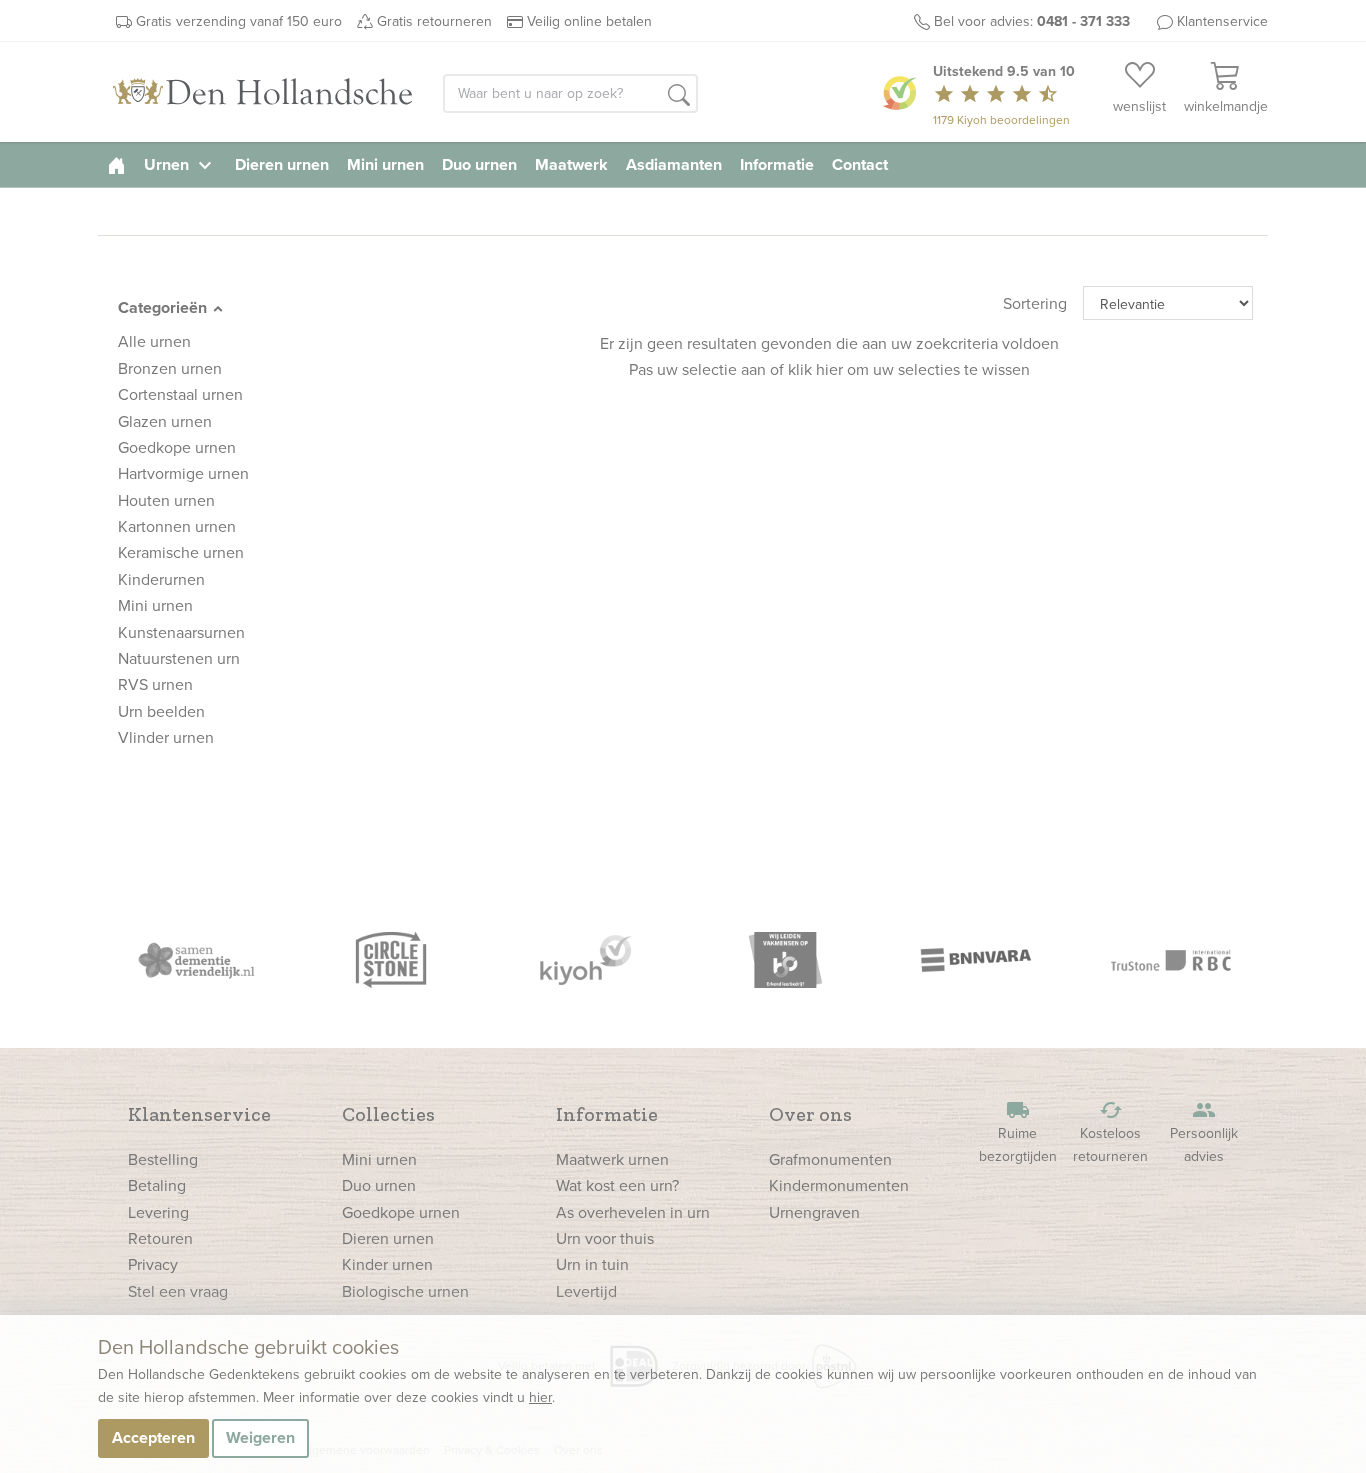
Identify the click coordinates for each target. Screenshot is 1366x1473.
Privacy (153, 1264)
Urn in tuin (592, 1264)
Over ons (810, 1114)
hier (540, 1397)
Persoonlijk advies (1204, 1132)
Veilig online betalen (589, 21)
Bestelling (163, 1159)
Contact (860, 164)
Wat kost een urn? (617, 1185)
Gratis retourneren (434, 21)
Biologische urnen (405, 1291)
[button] (679, 95)
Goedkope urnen (401, 1212)
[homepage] (116, 164)
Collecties (388, 1114)
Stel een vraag (178, 1291)
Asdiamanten (674, 164)
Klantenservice (1222, 21)
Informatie (777, 164)
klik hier (815, 369)
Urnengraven (814, 1212)
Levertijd (586, 1291)
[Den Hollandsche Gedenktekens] (263, 92)
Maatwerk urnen (612, 1159)
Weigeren (260, 1437)
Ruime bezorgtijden (1018, 1132)
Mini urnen (385, 164)
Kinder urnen (387, 1264)
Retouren (160, 1238)
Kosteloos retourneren (1110, 1132)
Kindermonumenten (839, 1185)
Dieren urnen (282, 164)
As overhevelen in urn (633, 1212)
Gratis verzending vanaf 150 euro (239, 21)
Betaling (157, 1185)
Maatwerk (571, 164)
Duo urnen (479, 164)
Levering (158, 1212)
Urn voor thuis (605, 1238)
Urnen (180, 164)
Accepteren (153, 1437)
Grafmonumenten (830, 1159)
